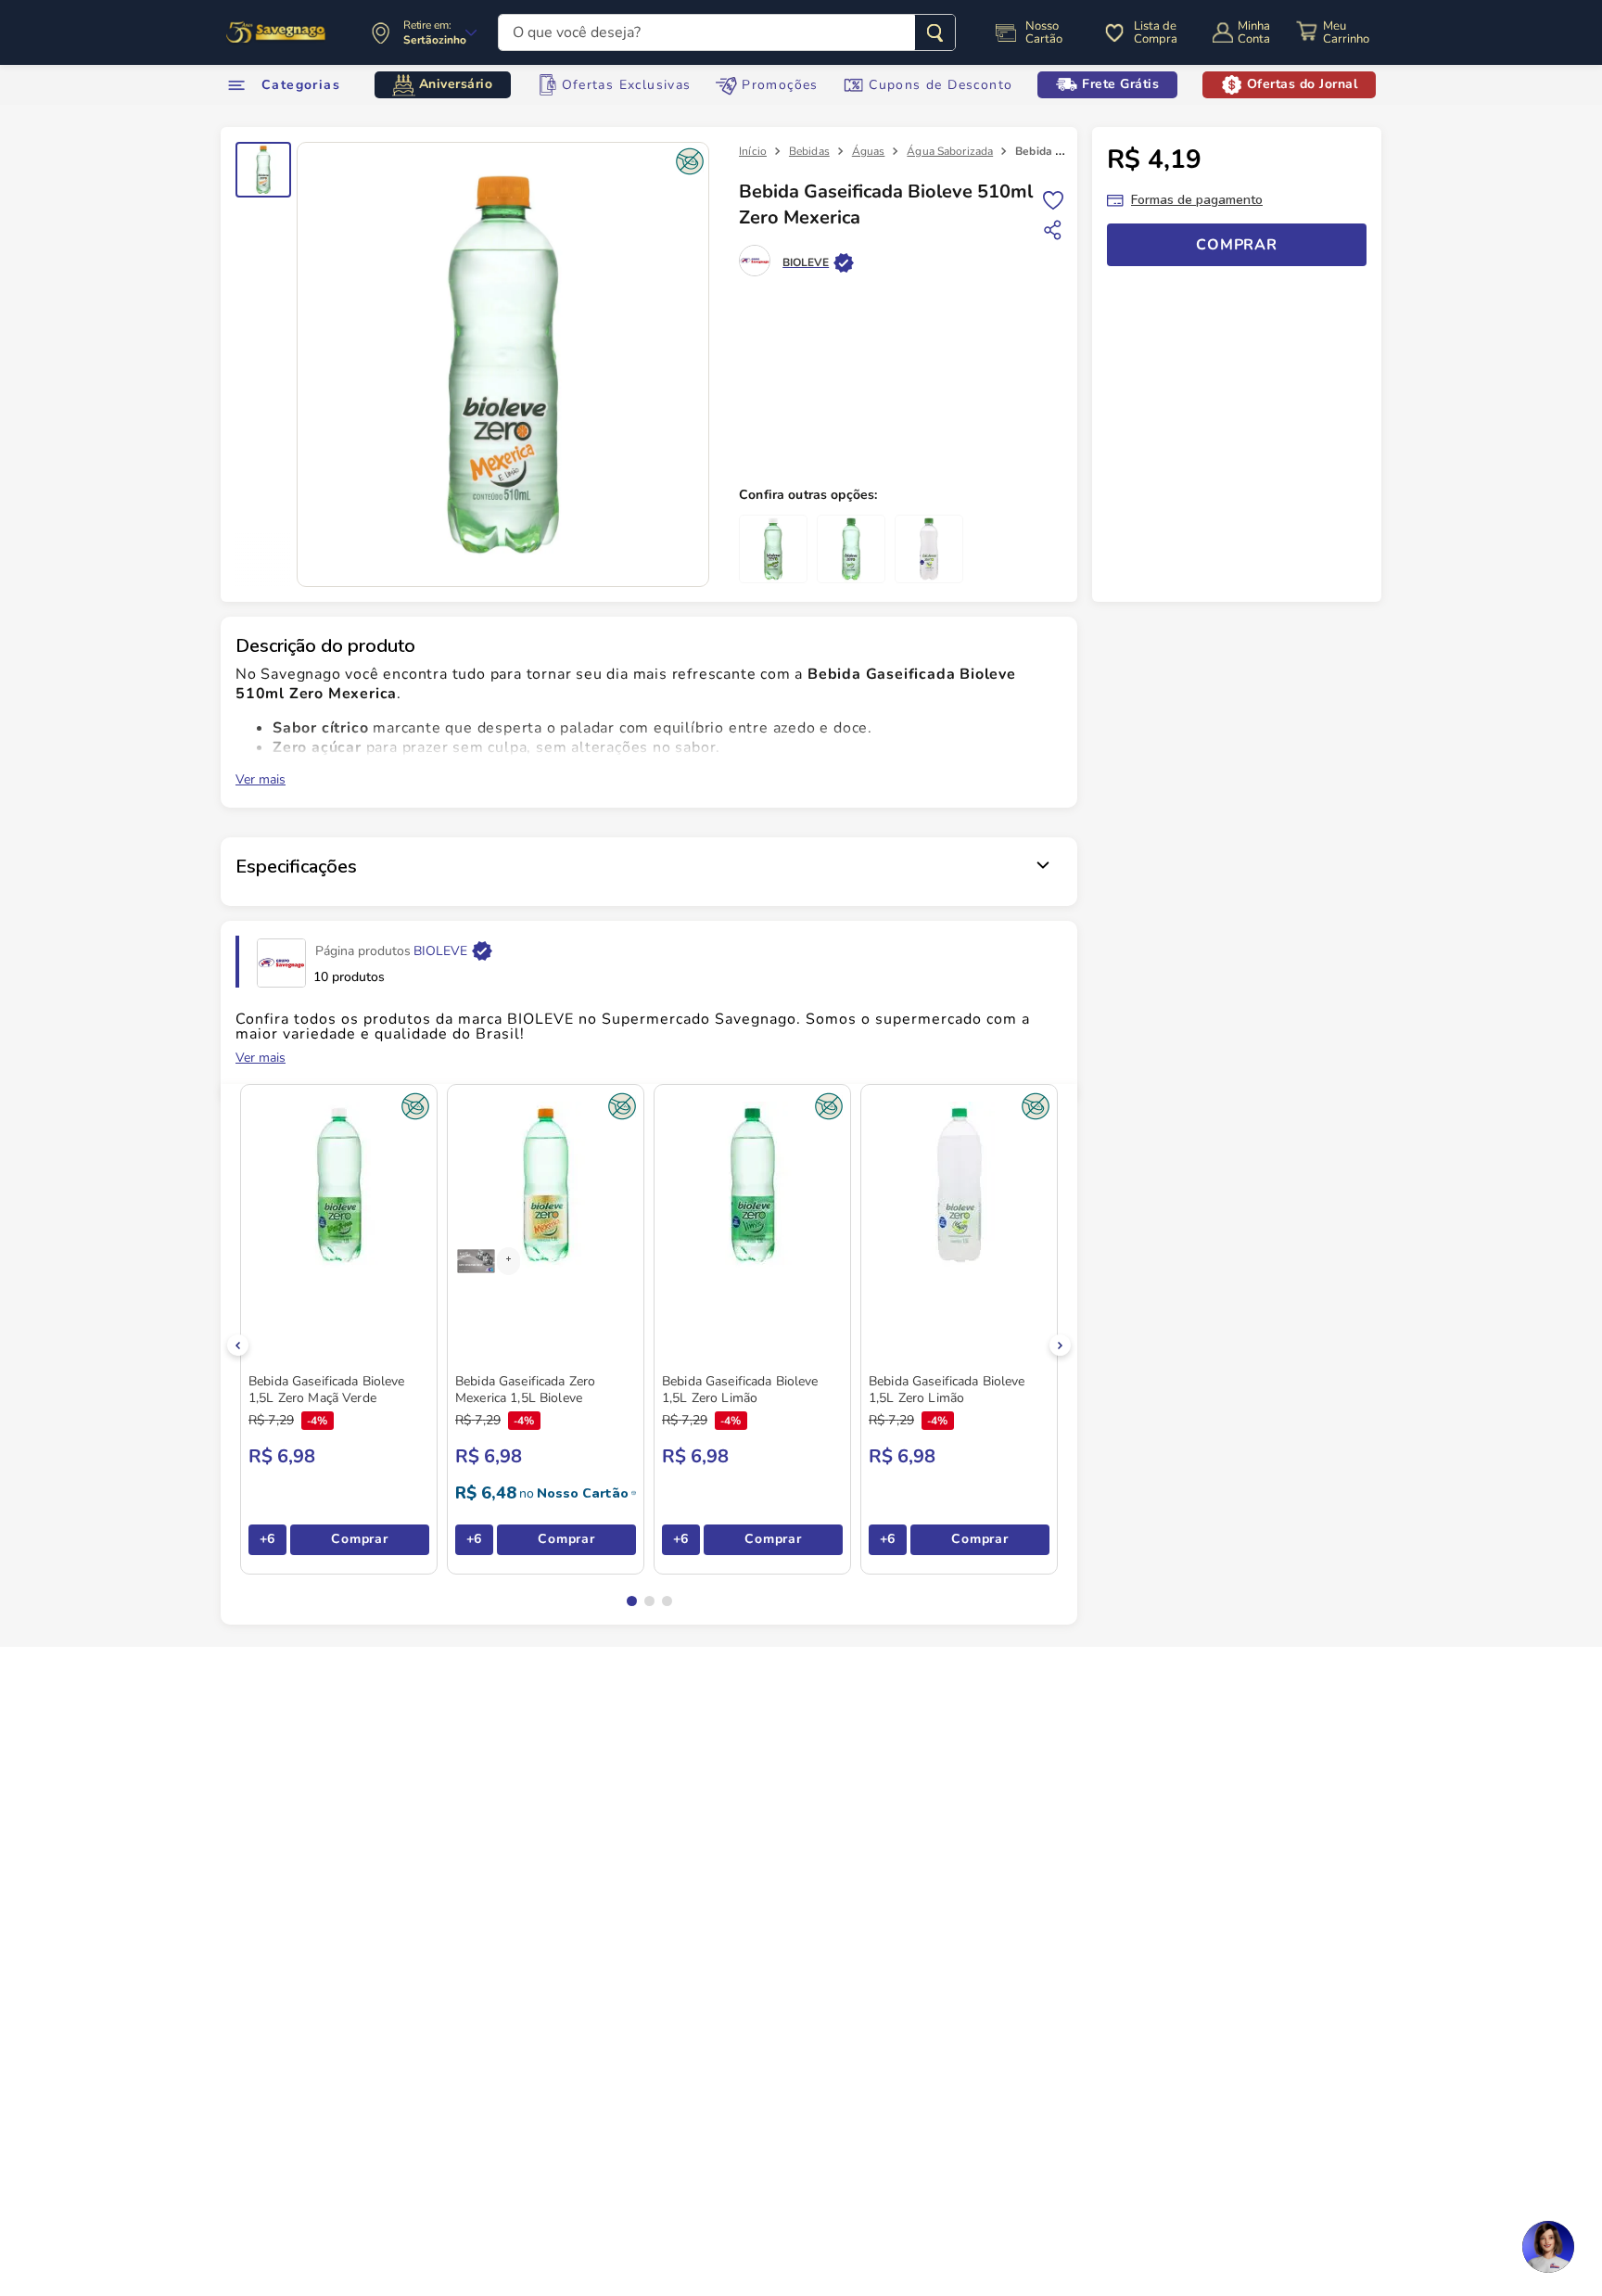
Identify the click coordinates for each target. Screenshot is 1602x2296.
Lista (1053, 199)
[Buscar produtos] (935, 32)
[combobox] (727, 32)
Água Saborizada (950, 151)
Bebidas (809, 151)
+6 (267, 1539)
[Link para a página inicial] (753, 151)
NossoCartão (1044, 32)
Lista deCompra (1156, 32)
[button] (632, 1601)
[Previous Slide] (238, 1345)
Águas (869, 151)
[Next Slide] (1060, 1345)
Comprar (359, 1539)
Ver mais (261, 780)
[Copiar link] (1053, 230)
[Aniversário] (277, 32)
